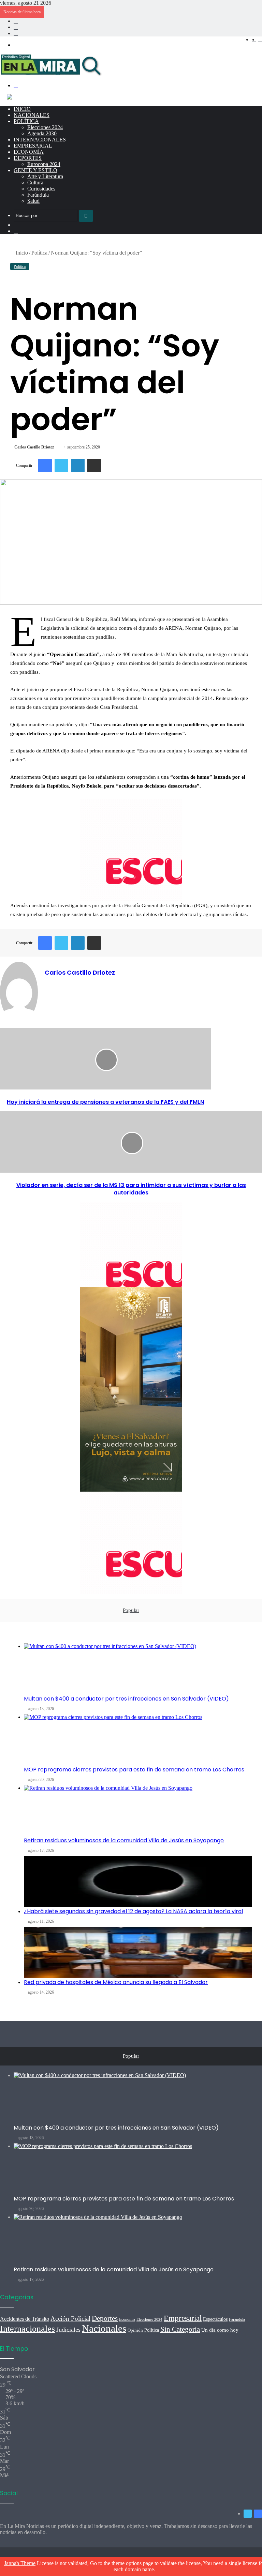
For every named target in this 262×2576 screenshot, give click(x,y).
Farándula (38, 195)
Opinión (135, 2330)
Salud (33, 201)
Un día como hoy (220, 2330)
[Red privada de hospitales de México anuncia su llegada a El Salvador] (138, 1952)
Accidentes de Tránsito (25, 2319)
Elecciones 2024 (45, 127)
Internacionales (40, 140)
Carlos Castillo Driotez (34, 447)
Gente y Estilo (35, 170)
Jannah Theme (20, 2563)
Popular (131, 1610)
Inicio (22, 109)
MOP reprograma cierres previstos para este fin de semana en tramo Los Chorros (134, 1770)
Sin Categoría (180, 2329)
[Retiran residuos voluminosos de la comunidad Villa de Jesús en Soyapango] (138, 1811)
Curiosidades (41, 189)
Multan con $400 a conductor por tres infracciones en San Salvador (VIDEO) (126, 1699)
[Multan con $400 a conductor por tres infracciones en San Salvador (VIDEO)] (138, 1669)
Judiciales (68, 2330)
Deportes (28, 158)
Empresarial (33, 146)
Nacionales (32, 115)
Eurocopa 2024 (44, 164)
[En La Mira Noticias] (51, 74)
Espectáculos (215, 2319)
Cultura (35, 182)
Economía (29, 152)
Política (26, 121)
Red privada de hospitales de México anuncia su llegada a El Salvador (116, 1982)
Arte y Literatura (45, 176)
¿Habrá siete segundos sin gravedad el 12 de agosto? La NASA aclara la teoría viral (133, 1911)
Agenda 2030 (42, 133)
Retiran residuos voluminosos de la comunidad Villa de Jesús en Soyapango (124, 1840)
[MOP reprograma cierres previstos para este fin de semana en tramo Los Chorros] (138, 1740)
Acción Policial (70, 2319)
